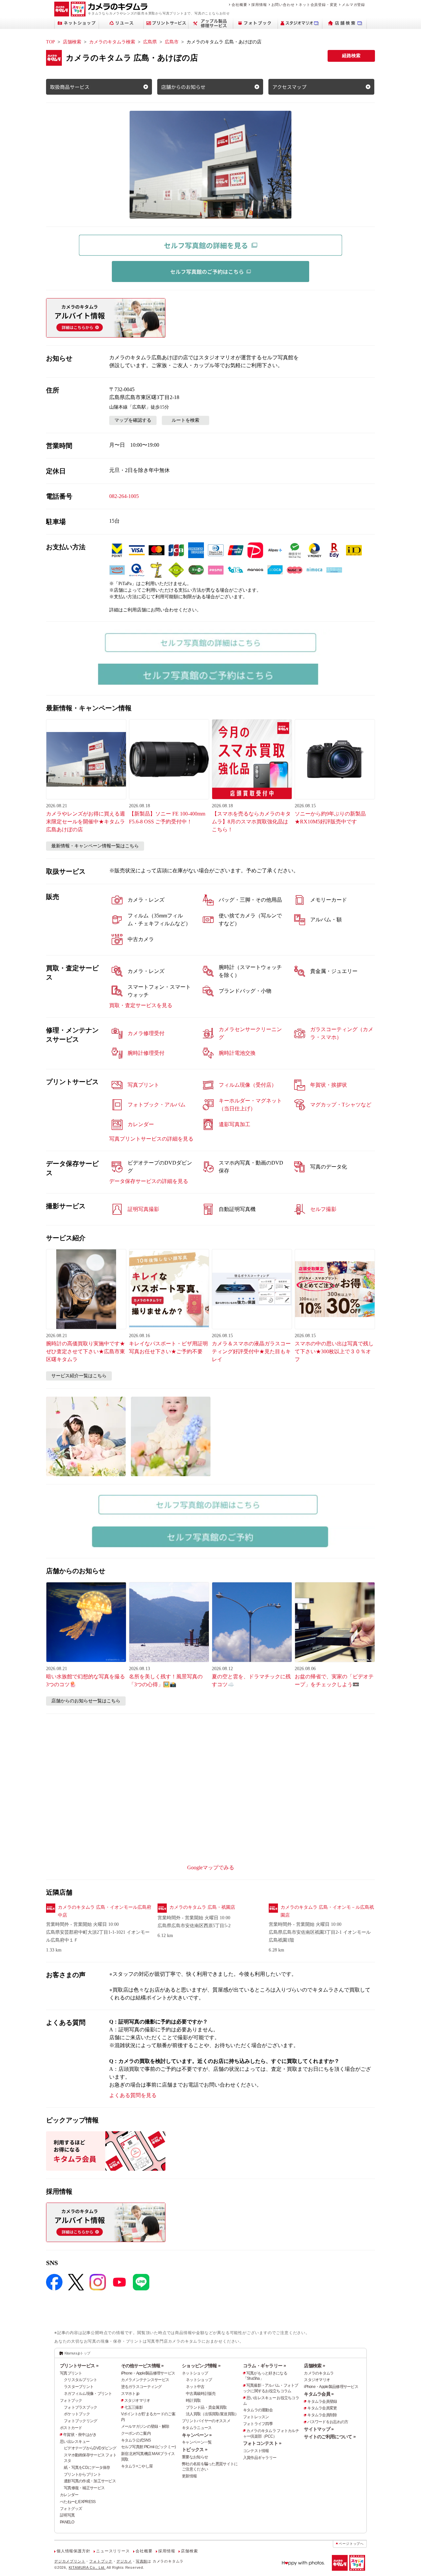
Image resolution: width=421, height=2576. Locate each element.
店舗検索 (72, 42)
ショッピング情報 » (201, 2366)
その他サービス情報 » (142, 2366)
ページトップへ (351, 2544)
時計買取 (193, 2400)
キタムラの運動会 (258, 2410)
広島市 (172, 42)
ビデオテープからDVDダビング (90, 2448)
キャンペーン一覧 (197, 2442)
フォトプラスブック (81, 2407)
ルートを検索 (186, 420)
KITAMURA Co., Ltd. (87, 2567)
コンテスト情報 (256, 2451)
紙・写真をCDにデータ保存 (87, 2468)
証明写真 (67, 2515)
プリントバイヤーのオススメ (206, 2421)
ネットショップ (195, 2373)
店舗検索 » (314, 2366)
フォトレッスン (256, 2417)
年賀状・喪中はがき (80, 2435)
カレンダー (69, 2495)
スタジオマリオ (137, 2400)
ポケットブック (77, 2414)
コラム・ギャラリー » (264, 2366)
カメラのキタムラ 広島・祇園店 (202, 1907)
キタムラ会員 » (319, 2394)
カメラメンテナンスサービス (145, 2380)
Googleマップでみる (211, 1867)
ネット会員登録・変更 (318, 5)
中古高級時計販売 (201, 2394)
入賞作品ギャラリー (260, 2458)
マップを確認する (133, 420)
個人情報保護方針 (73, 2551)
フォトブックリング (81, 2421)
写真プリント (71, 2373)
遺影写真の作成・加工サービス (90, 2481)
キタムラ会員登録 (322, 2401)
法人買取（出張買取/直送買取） (212, 2414)
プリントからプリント (82, 2474)
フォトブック (71, 2400)
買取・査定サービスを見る (141, 1005)
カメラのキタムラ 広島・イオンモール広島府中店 (105, 1911)
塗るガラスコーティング (141, 2387)
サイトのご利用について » (330, 2437)
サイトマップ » (319, 2429)
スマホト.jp (130, 2394)
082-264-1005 (124, 496)
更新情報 (189, 2476)
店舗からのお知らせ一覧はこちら (86, 1701)
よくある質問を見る (133, 2095)
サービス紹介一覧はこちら (79, 1376)
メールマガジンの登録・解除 (145, 2426)
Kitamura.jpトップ (77, 2353)
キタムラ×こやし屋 (137, 2466)
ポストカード (71, 2428)
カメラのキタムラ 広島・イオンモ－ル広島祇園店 (327, 1911)
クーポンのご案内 (136, 2433)
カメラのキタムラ (319, 2373)
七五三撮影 (134, 2407)
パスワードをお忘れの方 (328, 2422)
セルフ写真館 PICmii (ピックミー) (149, 2447)
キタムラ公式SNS (136, 2440)
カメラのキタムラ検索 (112, 42)
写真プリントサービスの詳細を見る (151, 1139)
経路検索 (351, 56)
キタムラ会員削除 (322, 2415)
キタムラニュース (197, 2428)
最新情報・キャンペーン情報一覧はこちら (95, 846)
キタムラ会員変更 (322, 2408)
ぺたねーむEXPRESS (78, 2502)
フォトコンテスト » (262, 2443)
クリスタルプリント (81, 2380)
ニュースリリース (113, 2551)
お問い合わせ (283, 5)
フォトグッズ (71, 2509)
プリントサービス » (79, 2366)
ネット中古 (195, 2387)
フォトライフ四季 (258, 2424)
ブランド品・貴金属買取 (206, 2407)
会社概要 (239, 5)
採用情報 (259, 5)
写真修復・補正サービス (84, 2488)
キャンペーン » (197, 2435)
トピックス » (195, 2449)
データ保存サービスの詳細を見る (149, 1181)
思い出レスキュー (75, 2442)
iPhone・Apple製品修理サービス (148, 2373)
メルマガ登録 (353, 5)
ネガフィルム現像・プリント (88, 2394)
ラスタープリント (79, 2387)
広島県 (150, 42)
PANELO (67, 2522)
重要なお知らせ (195, 2457)
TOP (50, 42)
